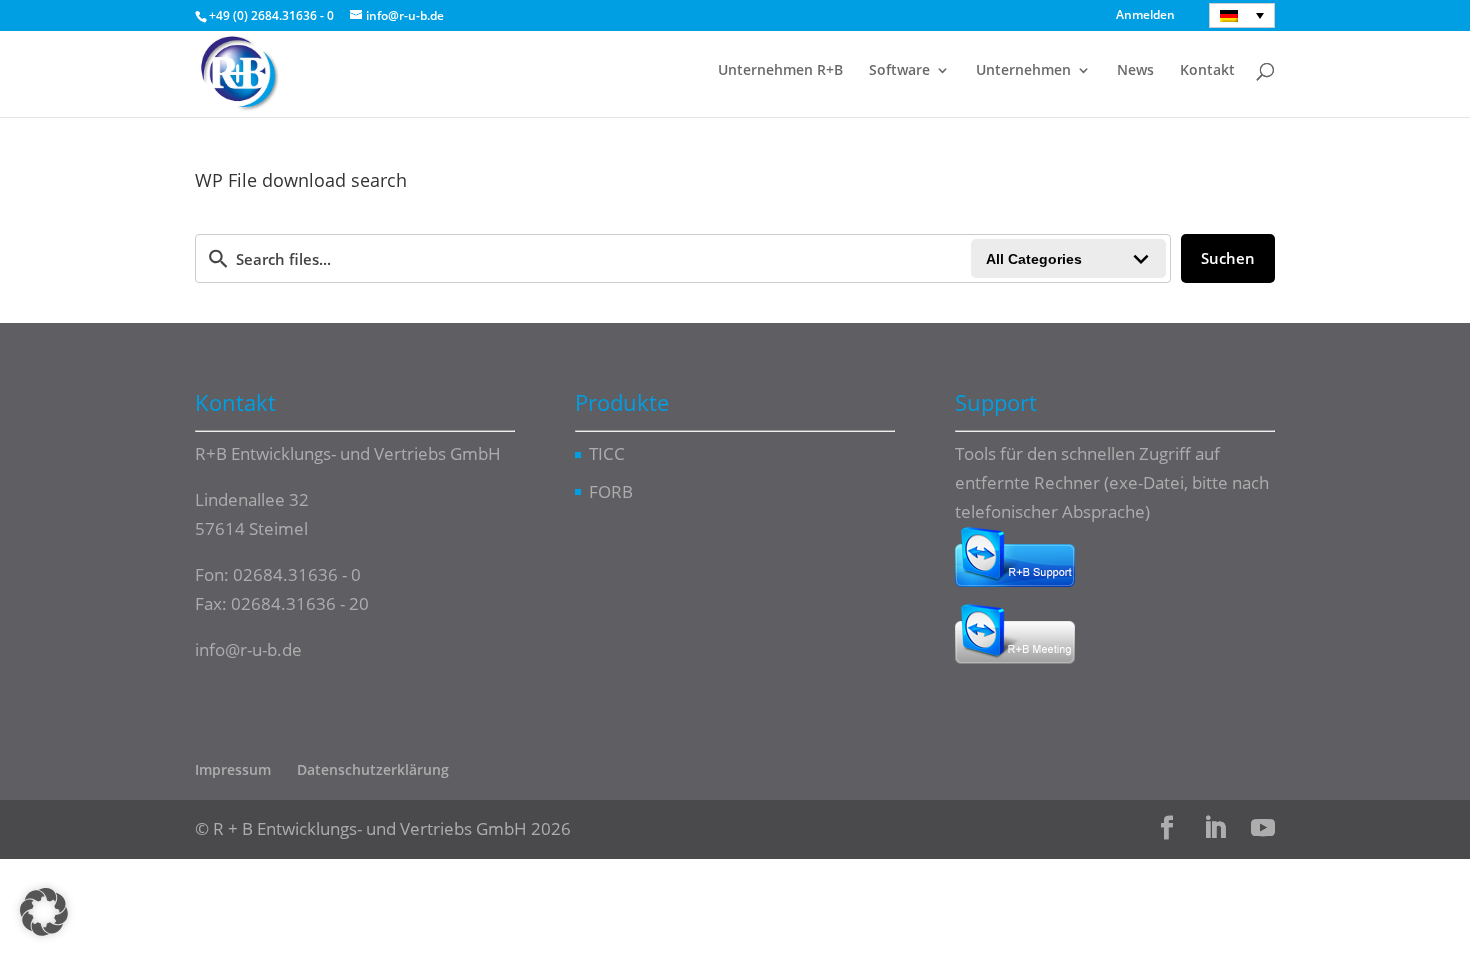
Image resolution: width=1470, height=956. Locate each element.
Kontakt (1207, 71)
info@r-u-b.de (248, 649)
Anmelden (1145, 16)
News (1135, 71)
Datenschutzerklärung (373, 769)
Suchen (1228, 258)
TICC (607, 453)
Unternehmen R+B (780, 71)
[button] (44, 912)
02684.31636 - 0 (297, 574)
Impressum (233, 769)
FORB (611, 491)
